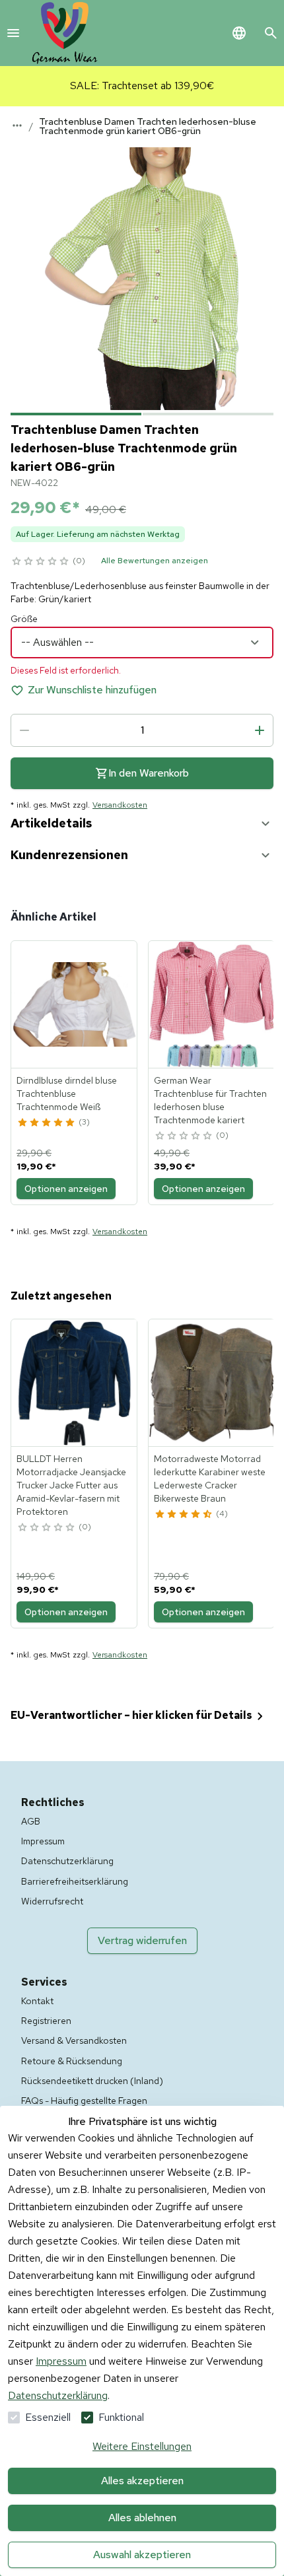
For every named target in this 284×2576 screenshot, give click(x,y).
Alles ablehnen (142, 2518)
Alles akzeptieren (142, 2481)
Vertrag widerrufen (142, 1940)
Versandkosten (120, 805)
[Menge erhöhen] (260, 730)
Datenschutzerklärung (58, 2395)
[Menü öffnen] (13, 33)
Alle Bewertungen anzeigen (155, 561)
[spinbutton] (142, 730)
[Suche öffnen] (271, 33)
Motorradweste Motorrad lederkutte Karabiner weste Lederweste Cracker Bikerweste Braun (210, 1479)
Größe (24, 619)
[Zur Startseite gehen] (65, 33)
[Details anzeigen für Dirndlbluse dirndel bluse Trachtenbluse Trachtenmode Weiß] (75, 1004)
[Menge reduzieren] (24, 730)
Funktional (121, 2417)
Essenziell (48, 2417)
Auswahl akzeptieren (142, 2555)
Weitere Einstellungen (142, 2446)
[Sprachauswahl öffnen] (239, 33)
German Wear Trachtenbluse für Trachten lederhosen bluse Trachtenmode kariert (210, 1100)
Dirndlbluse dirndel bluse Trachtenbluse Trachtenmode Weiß (67, 1094)
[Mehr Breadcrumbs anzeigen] (17, 125)
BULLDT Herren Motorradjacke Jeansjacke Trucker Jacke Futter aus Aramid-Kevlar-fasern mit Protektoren (71, 1485)
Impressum (61, 2361)
